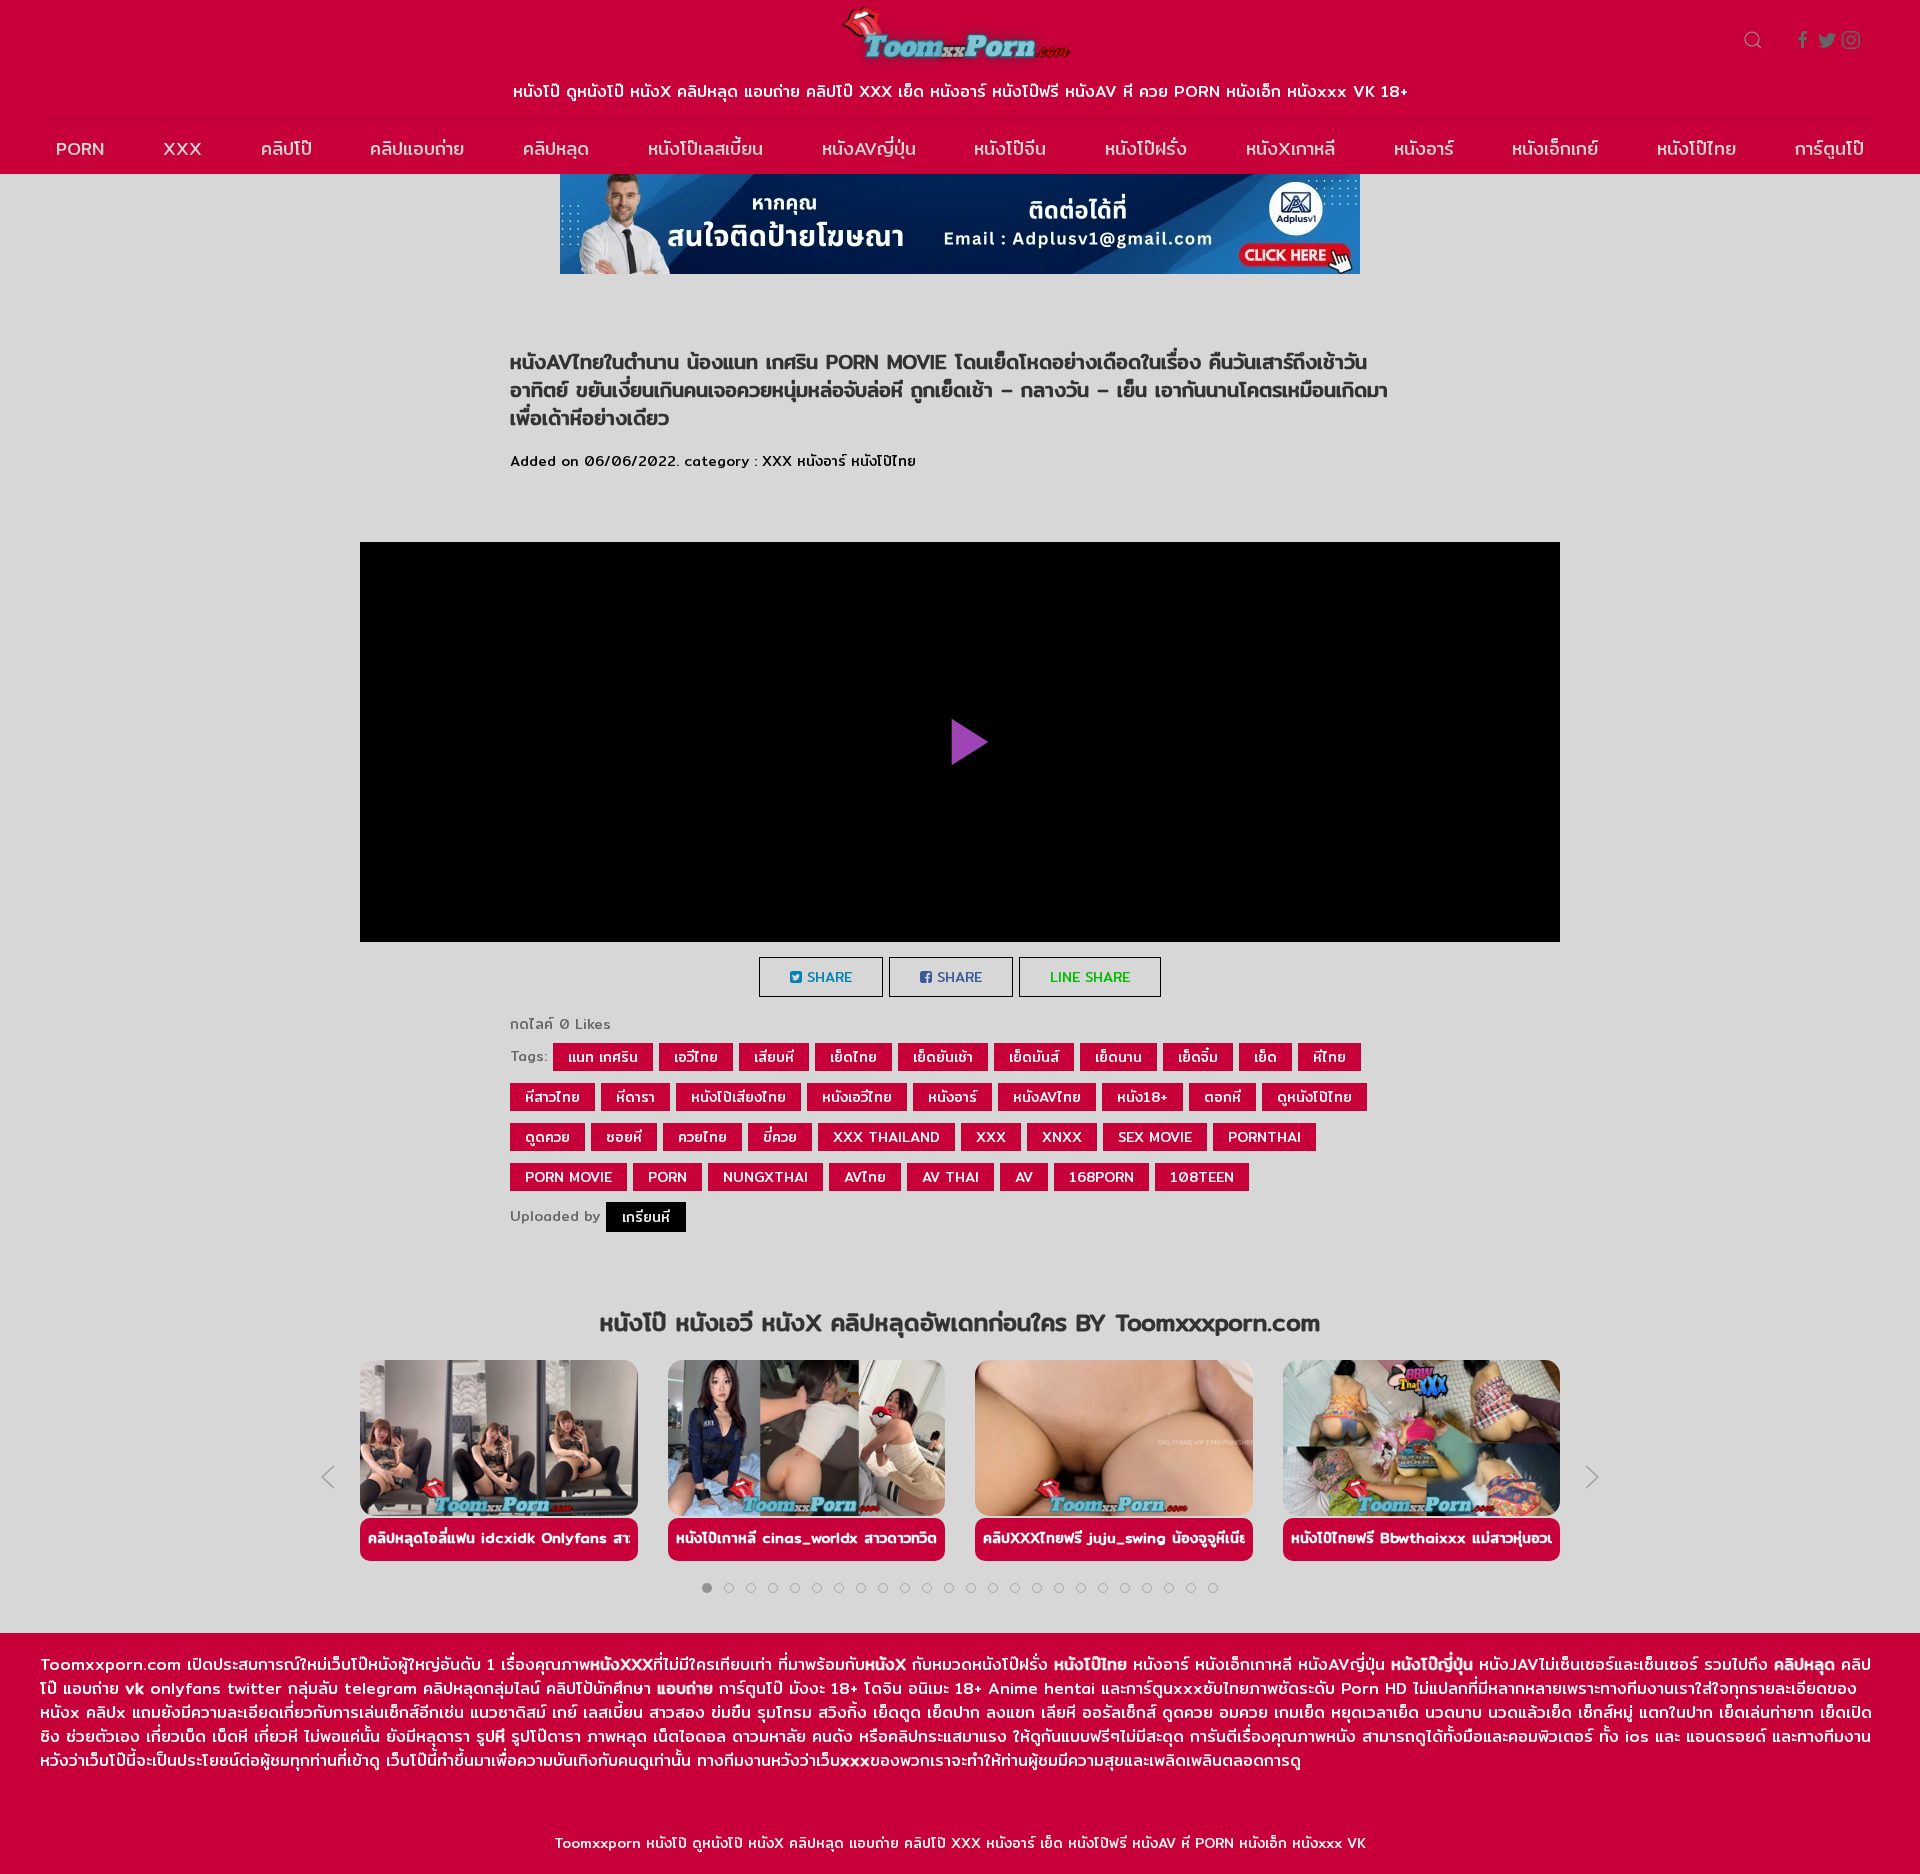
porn (667, 1177)
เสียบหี (774, 1057)
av (1024, 1177)
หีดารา (635, 1097)
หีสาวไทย (552, 1097)
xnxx (1062, 1137)
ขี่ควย (780, 1137)
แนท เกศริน (603, 1057)
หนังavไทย (1047, 1097)
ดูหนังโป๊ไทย (1314, 1097)
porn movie (568, 1177)
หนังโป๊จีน (1010, 148)
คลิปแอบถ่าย (417, 148)
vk (134, 1688)
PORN (80, 148)
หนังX (885, 1664)
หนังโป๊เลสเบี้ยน (705, 148)
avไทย (865, 1177)
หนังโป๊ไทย (1696, 148)
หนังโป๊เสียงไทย (738, 1097)
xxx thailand (886, 1137)
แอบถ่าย (685, 1688)
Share (827, 977)
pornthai (1264, 1137)
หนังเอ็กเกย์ (1555, 148)
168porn (1101, 1177)
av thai (950, 1177)
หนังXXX (621, 1664)
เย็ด (1265, 1057)
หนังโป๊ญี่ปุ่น (1432, 1664)
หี (500, 1736)
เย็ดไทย (853, 1057)
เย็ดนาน (1118, 1057)
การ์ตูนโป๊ (1829, 148)
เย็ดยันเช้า (943, 1057)
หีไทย (1329, 1057)
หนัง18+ (1142, 1097)
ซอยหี (624, 1137)
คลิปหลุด (556, 148)
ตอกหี (1222, 1097)
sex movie (1155, 1137)
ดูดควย (547, 1137)
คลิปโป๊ (286, 148)
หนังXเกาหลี (1290, 148)
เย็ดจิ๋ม (1198, 1057)
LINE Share (1090, 977)
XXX (182, 148)
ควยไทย (702, 1137)
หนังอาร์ (1424, 148)
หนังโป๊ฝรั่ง (1146, 148)
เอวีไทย (696, 1057)
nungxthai (765, 1177)
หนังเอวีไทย (857, 1097)
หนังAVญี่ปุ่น (869, 148)
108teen (1202, 1177)
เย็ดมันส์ (1034, 1057)
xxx (991, 1137)
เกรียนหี (646, 1217)
